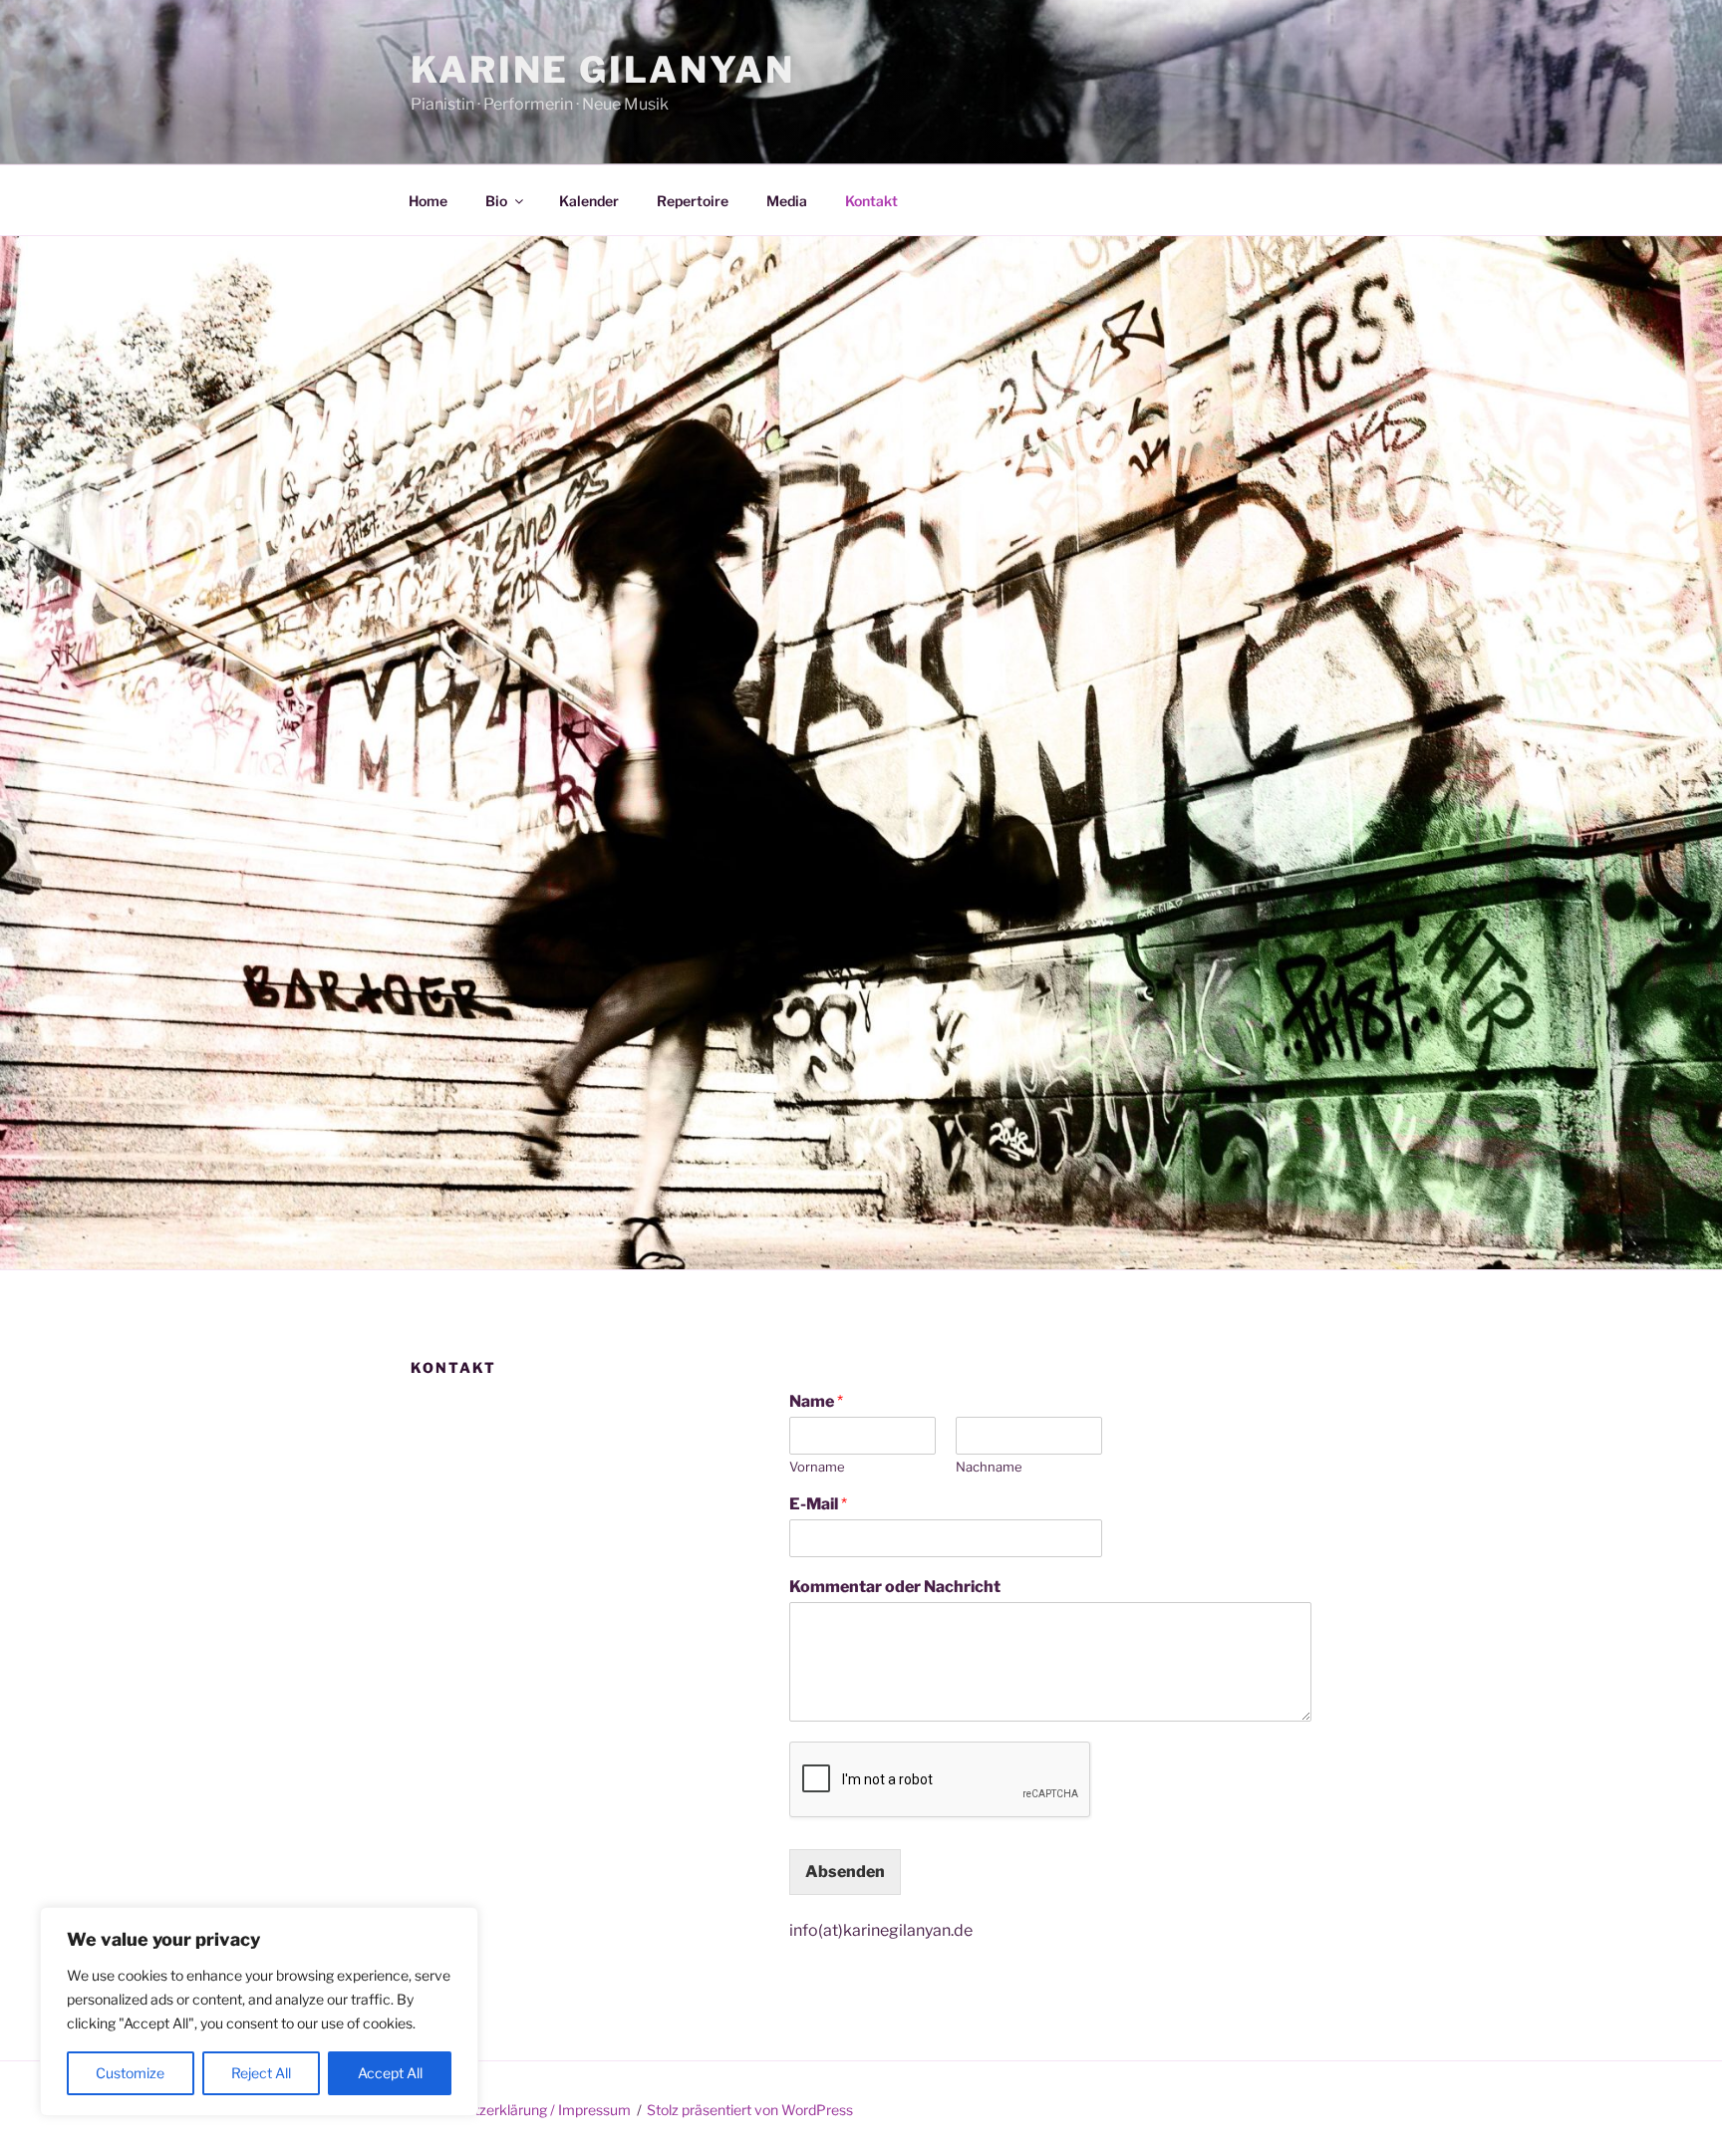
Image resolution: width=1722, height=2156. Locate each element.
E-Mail (818, 1504)
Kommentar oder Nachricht (895, 1587)
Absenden (845, 1872)
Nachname (989, 1467)
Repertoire (693, 201)
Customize (130, 2073)
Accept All (390, 2073)
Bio (496, 201)
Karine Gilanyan (603, 70)
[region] (259, 2012)
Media (787, 201)
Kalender (589, 201)
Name (816, 1401)
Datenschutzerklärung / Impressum (518, 2110)
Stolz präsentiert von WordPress (750, 2110)
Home (428, 201)
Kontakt (871, 201)
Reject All (261, 2073)
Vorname (817, 1467)
